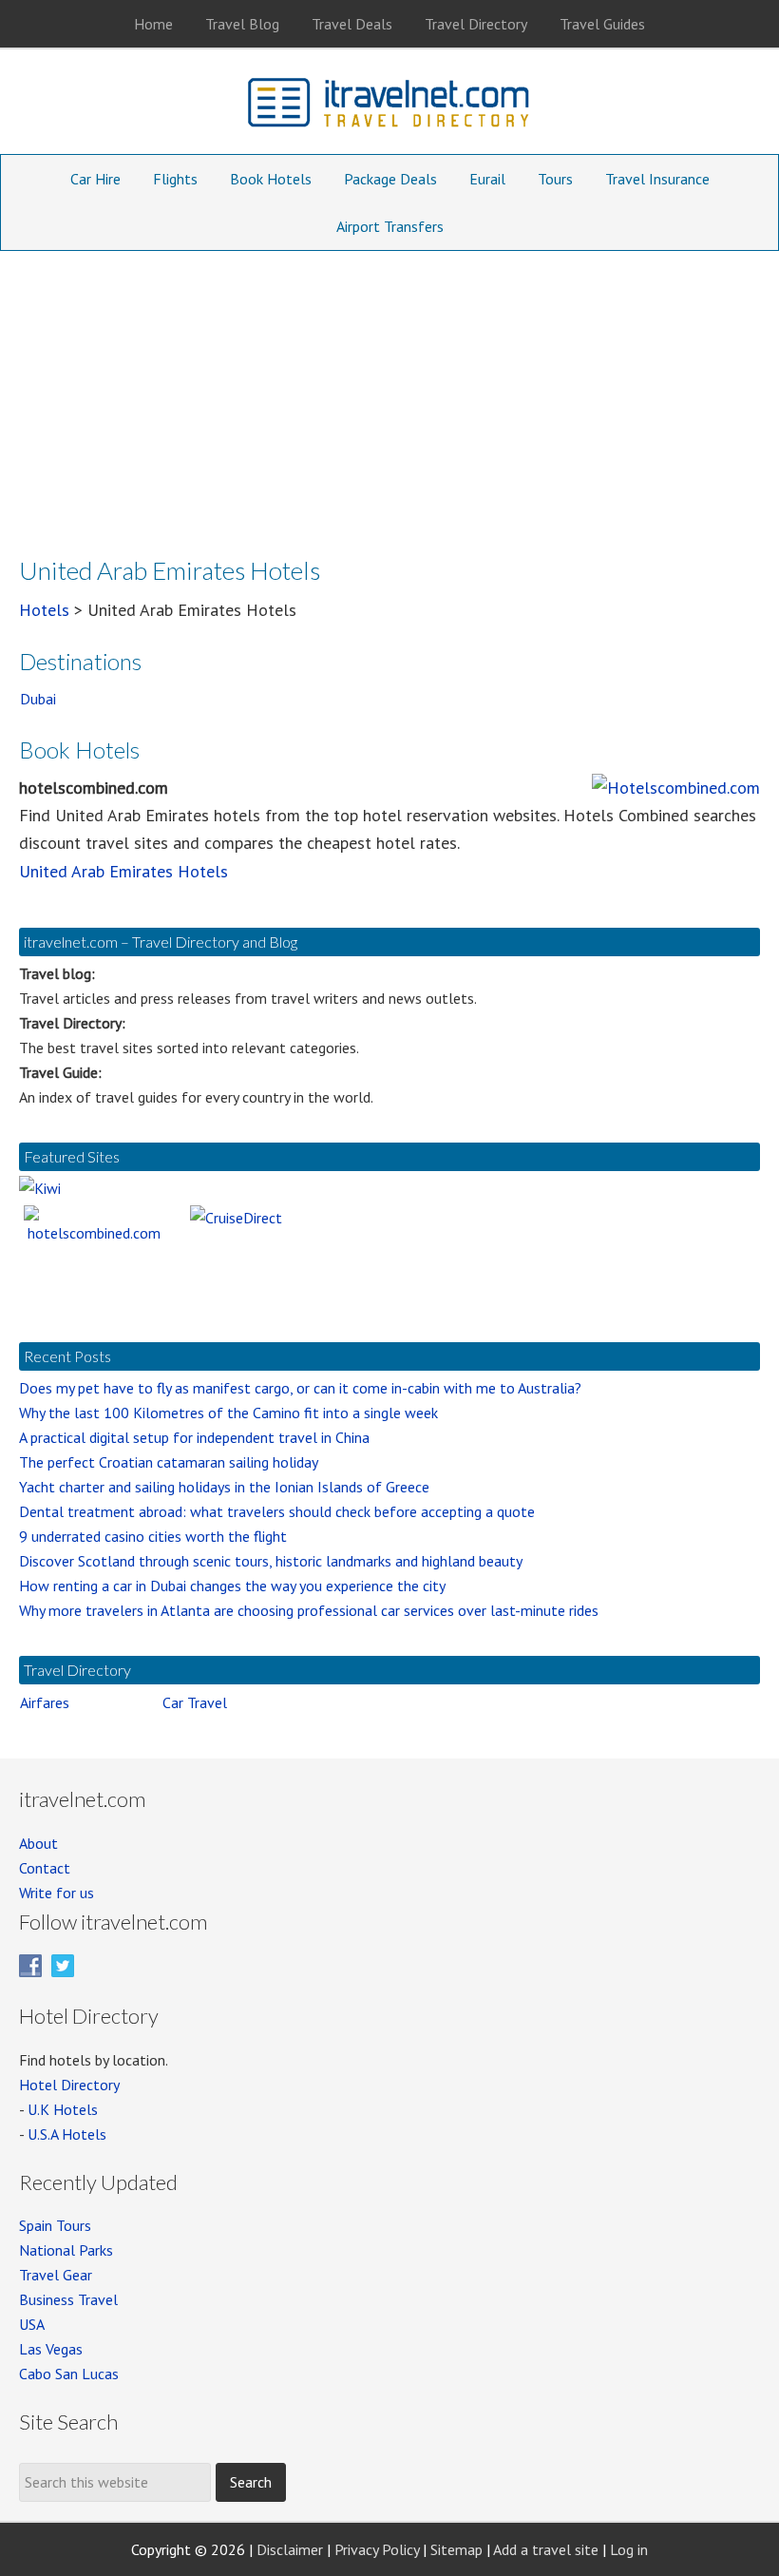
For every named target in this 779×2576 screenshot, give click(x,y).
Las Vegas (51, 2349)
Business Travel (68, 2299)
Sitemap (456, 2549)
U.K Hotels (63, 2109)
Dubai (38, 699)
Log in (629, 2549)
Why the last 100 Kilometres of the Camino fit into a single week (228, 1413)
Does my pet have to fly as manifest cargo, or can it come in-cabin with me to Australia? (300, 1388)
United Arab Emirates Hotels (123, 871)
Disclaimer (290, 2549)
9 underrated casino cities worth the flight (153, 1536)
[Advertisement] (389, 394)
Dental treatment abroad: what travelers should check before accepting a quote (277, 1511)
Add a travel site (546, 2549)
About (38, 1843)
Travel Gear (56, 2275)
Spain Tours (55, 2225)
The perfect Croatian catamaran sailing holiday (169, 1462)
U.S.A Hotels (67, 2134)
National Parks (66, 2250)
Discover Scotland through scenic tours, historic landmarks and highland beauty (271, 1561)
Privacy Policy (377, 2549)
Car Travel (195, 1702)
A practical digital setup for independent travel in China (194, 1437)
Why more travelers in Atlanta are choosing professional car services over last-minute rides (309, 1610)
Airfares (45, 1702)
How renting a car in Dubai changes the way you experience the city (232, 1586)
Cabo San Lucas (69, 2374)
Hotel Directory (69, 2085)
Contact (45, 1868)
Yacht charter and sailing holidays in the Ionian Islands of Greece (224, 1487)
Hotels (44, 610)
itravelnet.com (389, 106)
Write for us (57, 1893)
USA (32, 2324)
